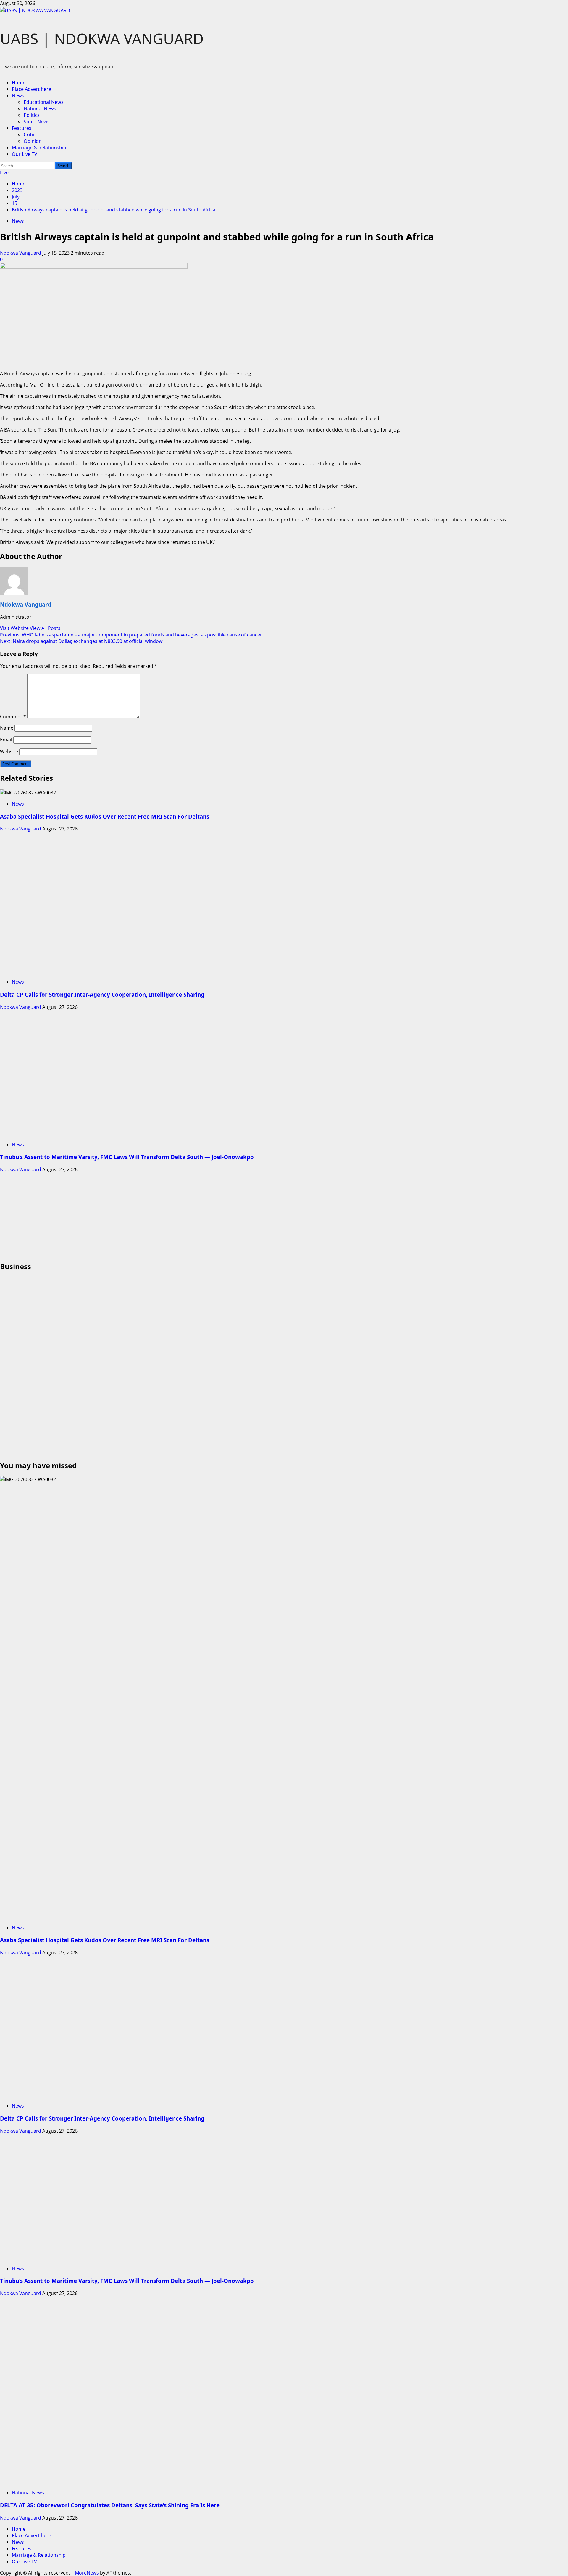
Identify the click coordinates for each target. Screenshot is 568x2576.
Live (4, 172)
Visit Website (15, 628)
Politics (32, 115)
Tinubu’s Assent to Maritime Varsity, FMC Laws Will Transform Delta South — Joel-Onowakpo (127, 1157)
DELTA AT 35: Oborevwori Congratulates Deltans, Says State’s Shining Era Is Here (110, 2505)
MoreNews (87, 2573)
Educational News (44, 102)
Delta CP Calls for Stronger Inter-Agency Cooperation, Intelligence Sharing (102, 994)
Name (7, 728)
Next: (81, 641)
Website (9, 752)
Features (22, 128)
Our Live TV (25, 154)
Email (6, 740)
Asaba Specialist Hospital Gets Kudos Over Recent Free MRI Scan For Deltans (105, 816)
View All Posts (45, 628)
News (18, 96)
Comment (13, 717)
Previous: (131, 635)
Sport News (37, 122)
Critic (29, 135)
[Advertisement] (177, 1214)
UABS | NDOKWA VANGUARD (102, 38)
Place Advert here (32, 89)
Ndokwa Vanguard (21, 253)
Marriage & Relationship (39, 148)
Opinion (33, 141)
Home (19, 83)
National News (40, 109)
